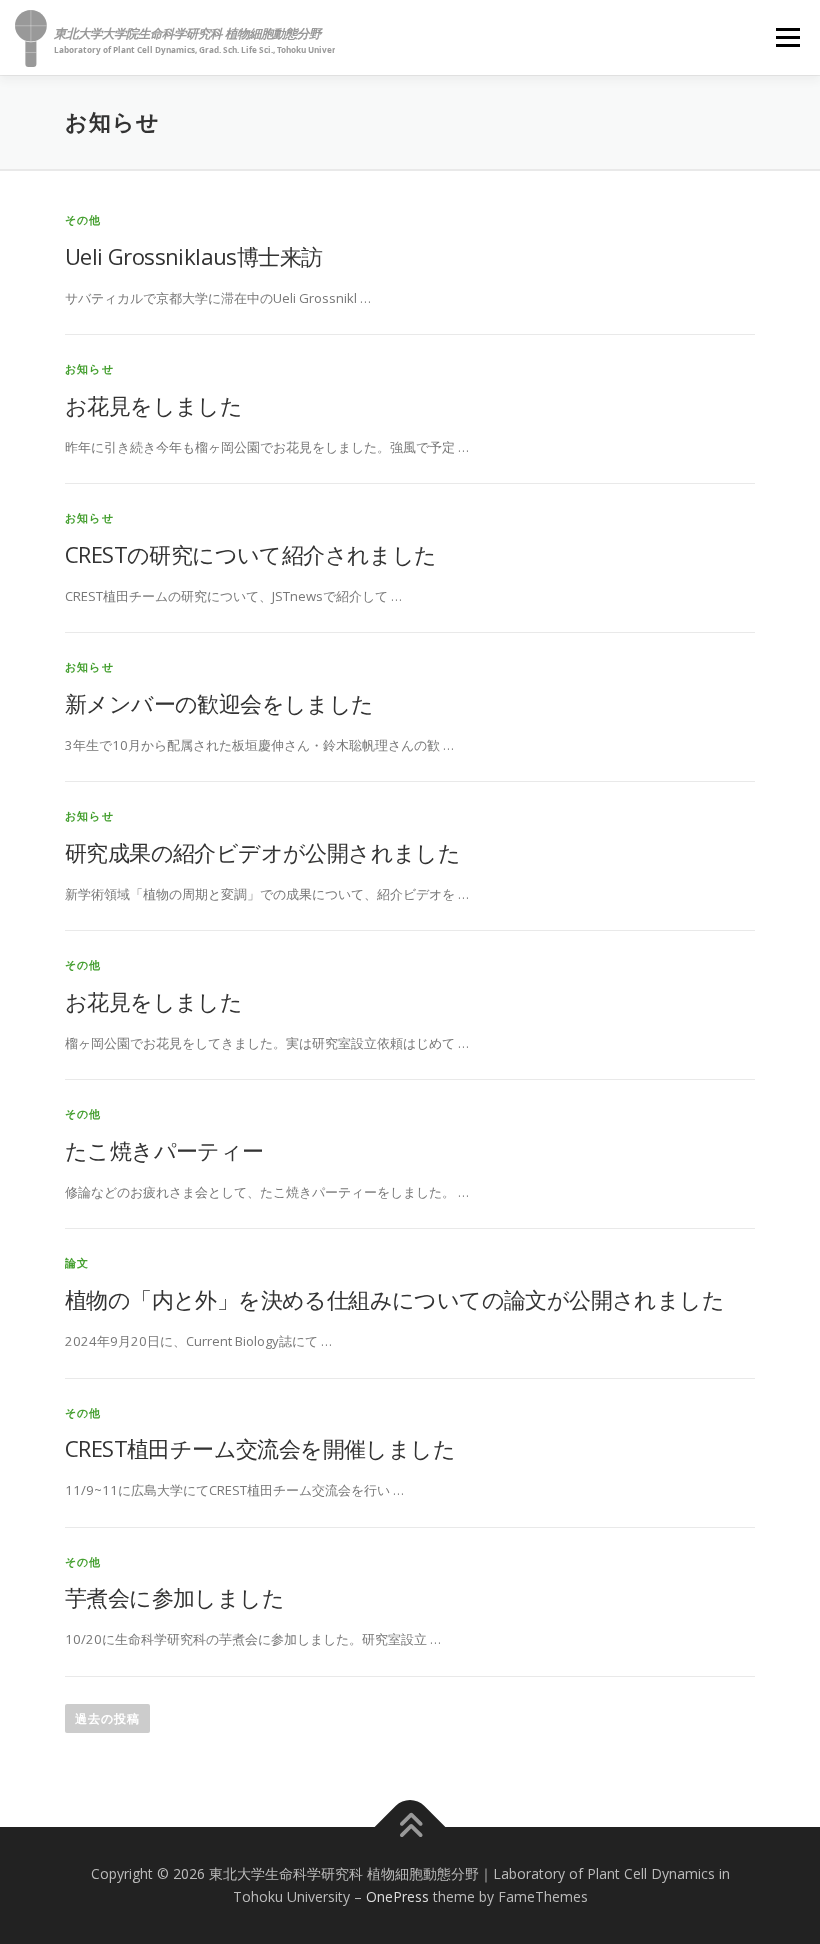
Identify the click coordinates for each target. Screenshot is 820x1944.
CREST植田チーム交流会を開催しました (260, 1448)
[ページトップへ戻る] (410, 1826)
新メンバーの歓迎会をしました (219, 703)
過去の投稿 (107, 1718)
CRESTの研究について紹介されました (251, 554)
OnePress (397, 1896)
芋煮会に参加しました (174, 1597)
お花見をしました (153, 405)
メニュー (787, 37)
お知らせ (89, 368)
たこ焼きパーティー (164, 1150)
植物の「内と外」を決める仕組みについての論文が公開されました (394, 1299)
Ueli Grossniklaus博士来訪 (193, 256)
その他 (83, 219)
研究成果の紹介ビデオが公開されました (262, 852)
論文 (77, 1262)
